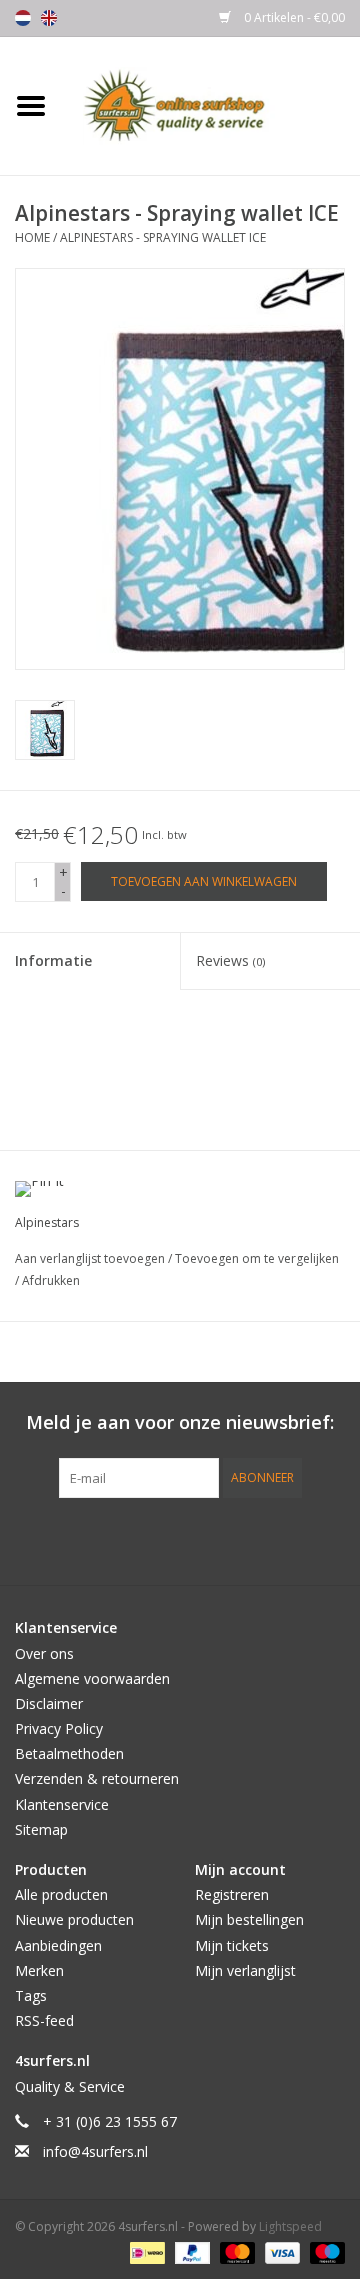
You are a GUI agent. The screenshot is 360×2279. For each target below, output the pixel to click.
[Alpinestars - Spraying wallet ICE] (45, 730)
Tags (31, 1995)
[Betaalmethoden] (145, 2251)
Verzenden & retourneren (97, 1778)
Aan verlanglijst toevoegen (91, 1258)
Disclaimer (49, 1703)
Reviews (230, 960)
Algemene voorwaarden (92, 1678)
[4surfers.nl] (211, 104)
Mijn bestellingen (249, 1919)
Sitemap (41, 1829)
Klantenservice (62, 1804)
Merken (39, 1970)
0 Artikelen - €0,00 (293, 17)
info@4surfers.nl (95, 2151)
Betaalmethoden (69, 1753)
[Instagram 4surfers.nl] (288, 1539)
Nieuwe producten (74, 1919)
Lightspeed (290, 2226)
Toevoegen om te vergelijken (257, 1258)
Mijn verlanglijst (245, 1970)
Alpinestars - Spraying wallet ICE (163, 237)
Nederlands (23, 18)
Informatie (53, 960)
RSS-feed (44, 2020)
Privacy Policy (59, 1728)
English (49, 18)
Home (32, 237)
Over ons (44, 1653)
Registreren (232, 1894)
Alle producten (61, 1894)
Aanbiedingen (58, 1945)
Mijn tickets (232, 1945)
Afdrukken (51, 1280)
